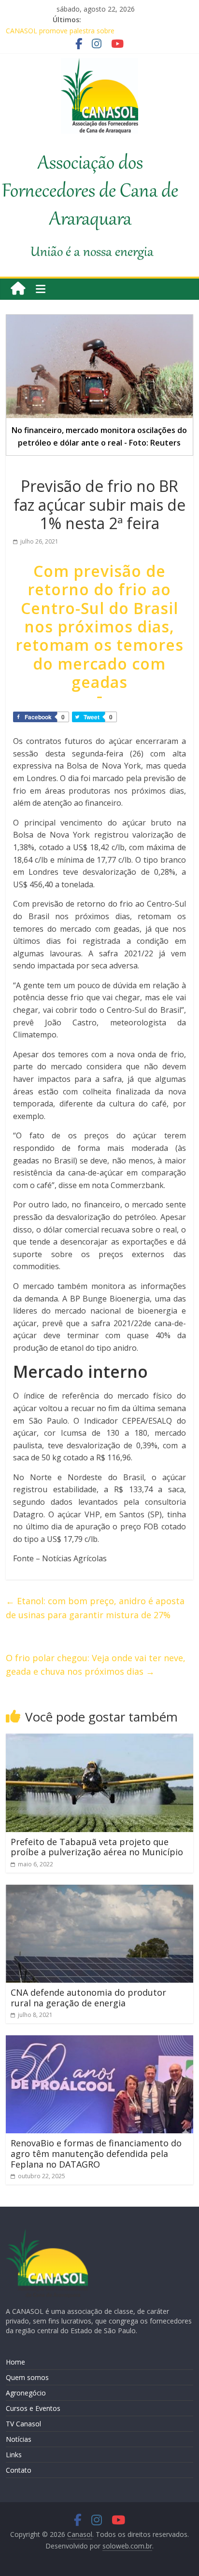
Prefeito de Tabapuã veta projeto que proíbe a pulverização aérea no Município (97, 1847)
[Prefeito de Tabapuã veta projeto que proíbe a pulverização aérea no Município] (99, 1739)
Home (15, 2362)
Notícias (19, 2439)
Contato (19, 2470)
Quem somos (27, 2377)
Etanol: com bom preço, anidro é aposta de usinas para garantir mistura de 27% (95, 1608)
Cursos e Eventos (33, 2408)
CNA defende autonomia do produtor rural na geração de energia (88, 1998)
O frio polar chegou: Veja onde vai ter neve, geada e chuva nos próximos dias (96, 1665)
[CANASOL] (47, 2233)
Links (14, 2455)
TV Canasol (23, 2424)
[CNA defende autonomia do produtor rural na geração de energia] (99, 1890)
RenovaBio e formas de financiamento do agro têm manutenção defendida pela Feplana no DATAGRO (96, 2153)
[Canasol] (18, 289)
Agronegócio (26, 2393)
